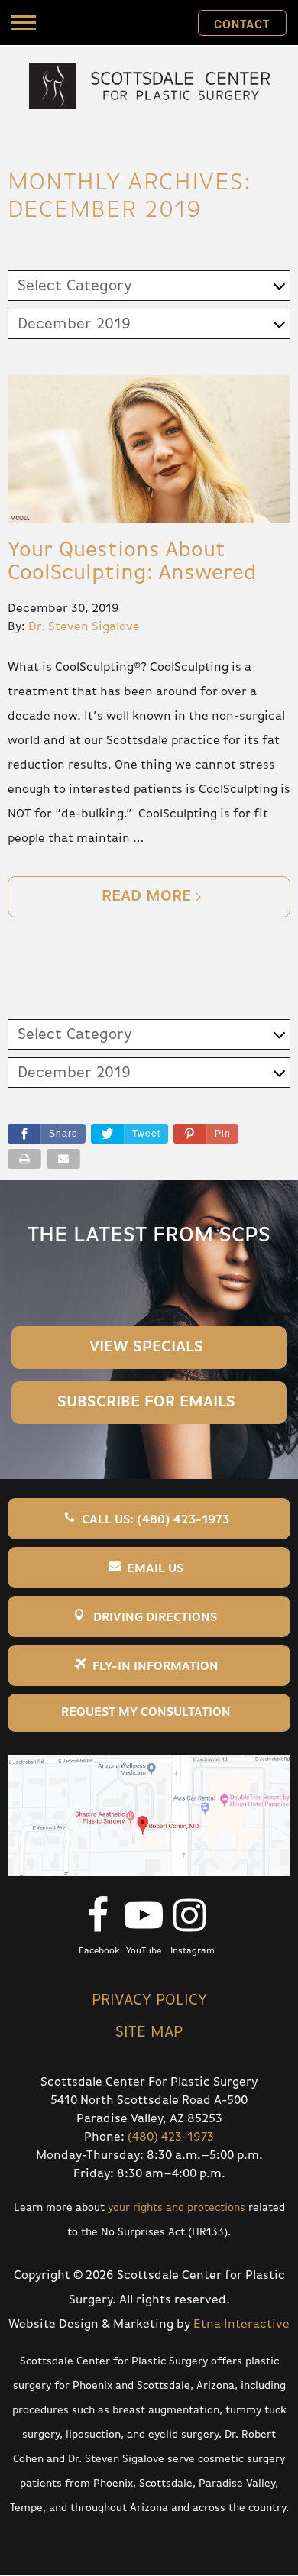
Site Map (149, 2032)
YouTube (144, 1951)
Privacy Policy (149, 2000)
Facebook (99, 1951)
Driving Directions (155, 1618)
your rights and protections (177, 2208)
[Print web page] (24, 1159)
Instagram (193, 1951)
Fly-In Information (155, 1667)
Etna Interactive (241, 2325)
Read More (146, 896)
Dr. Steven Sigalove (84, 627)
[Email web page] (63, 1159)
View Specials (146, 1347)
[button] (206, 1134)
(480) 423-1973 (171, 2137)
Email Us (155, 1569)
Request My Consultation (146, 1713)
